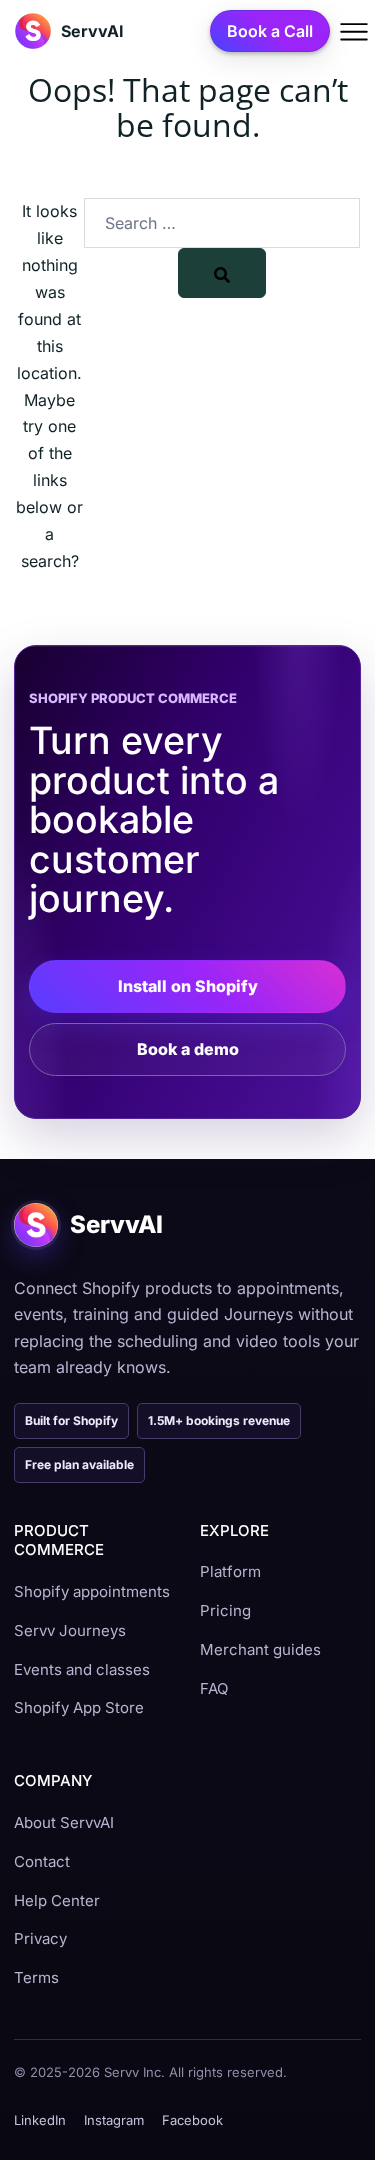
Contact (42, 1861)
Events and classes (82, 1669)
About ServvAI (64, 1822)
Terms (36, 1977)
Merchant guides (260, 1649)
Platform (230, 1571)
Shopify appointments (92, 1591)
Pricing (225, 1610)
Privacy (40, 1938)
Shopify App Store (79, 1707)
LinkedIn (40, 2120)
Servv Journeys (70, 1630)
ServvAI (92, 31)
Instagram (114, 2120)
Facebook (192, 2120)
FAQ (214, 1688)
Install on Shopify (188, 986)
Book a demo (188, 1049)
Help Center (57, 1900)
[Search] (222, 273)
